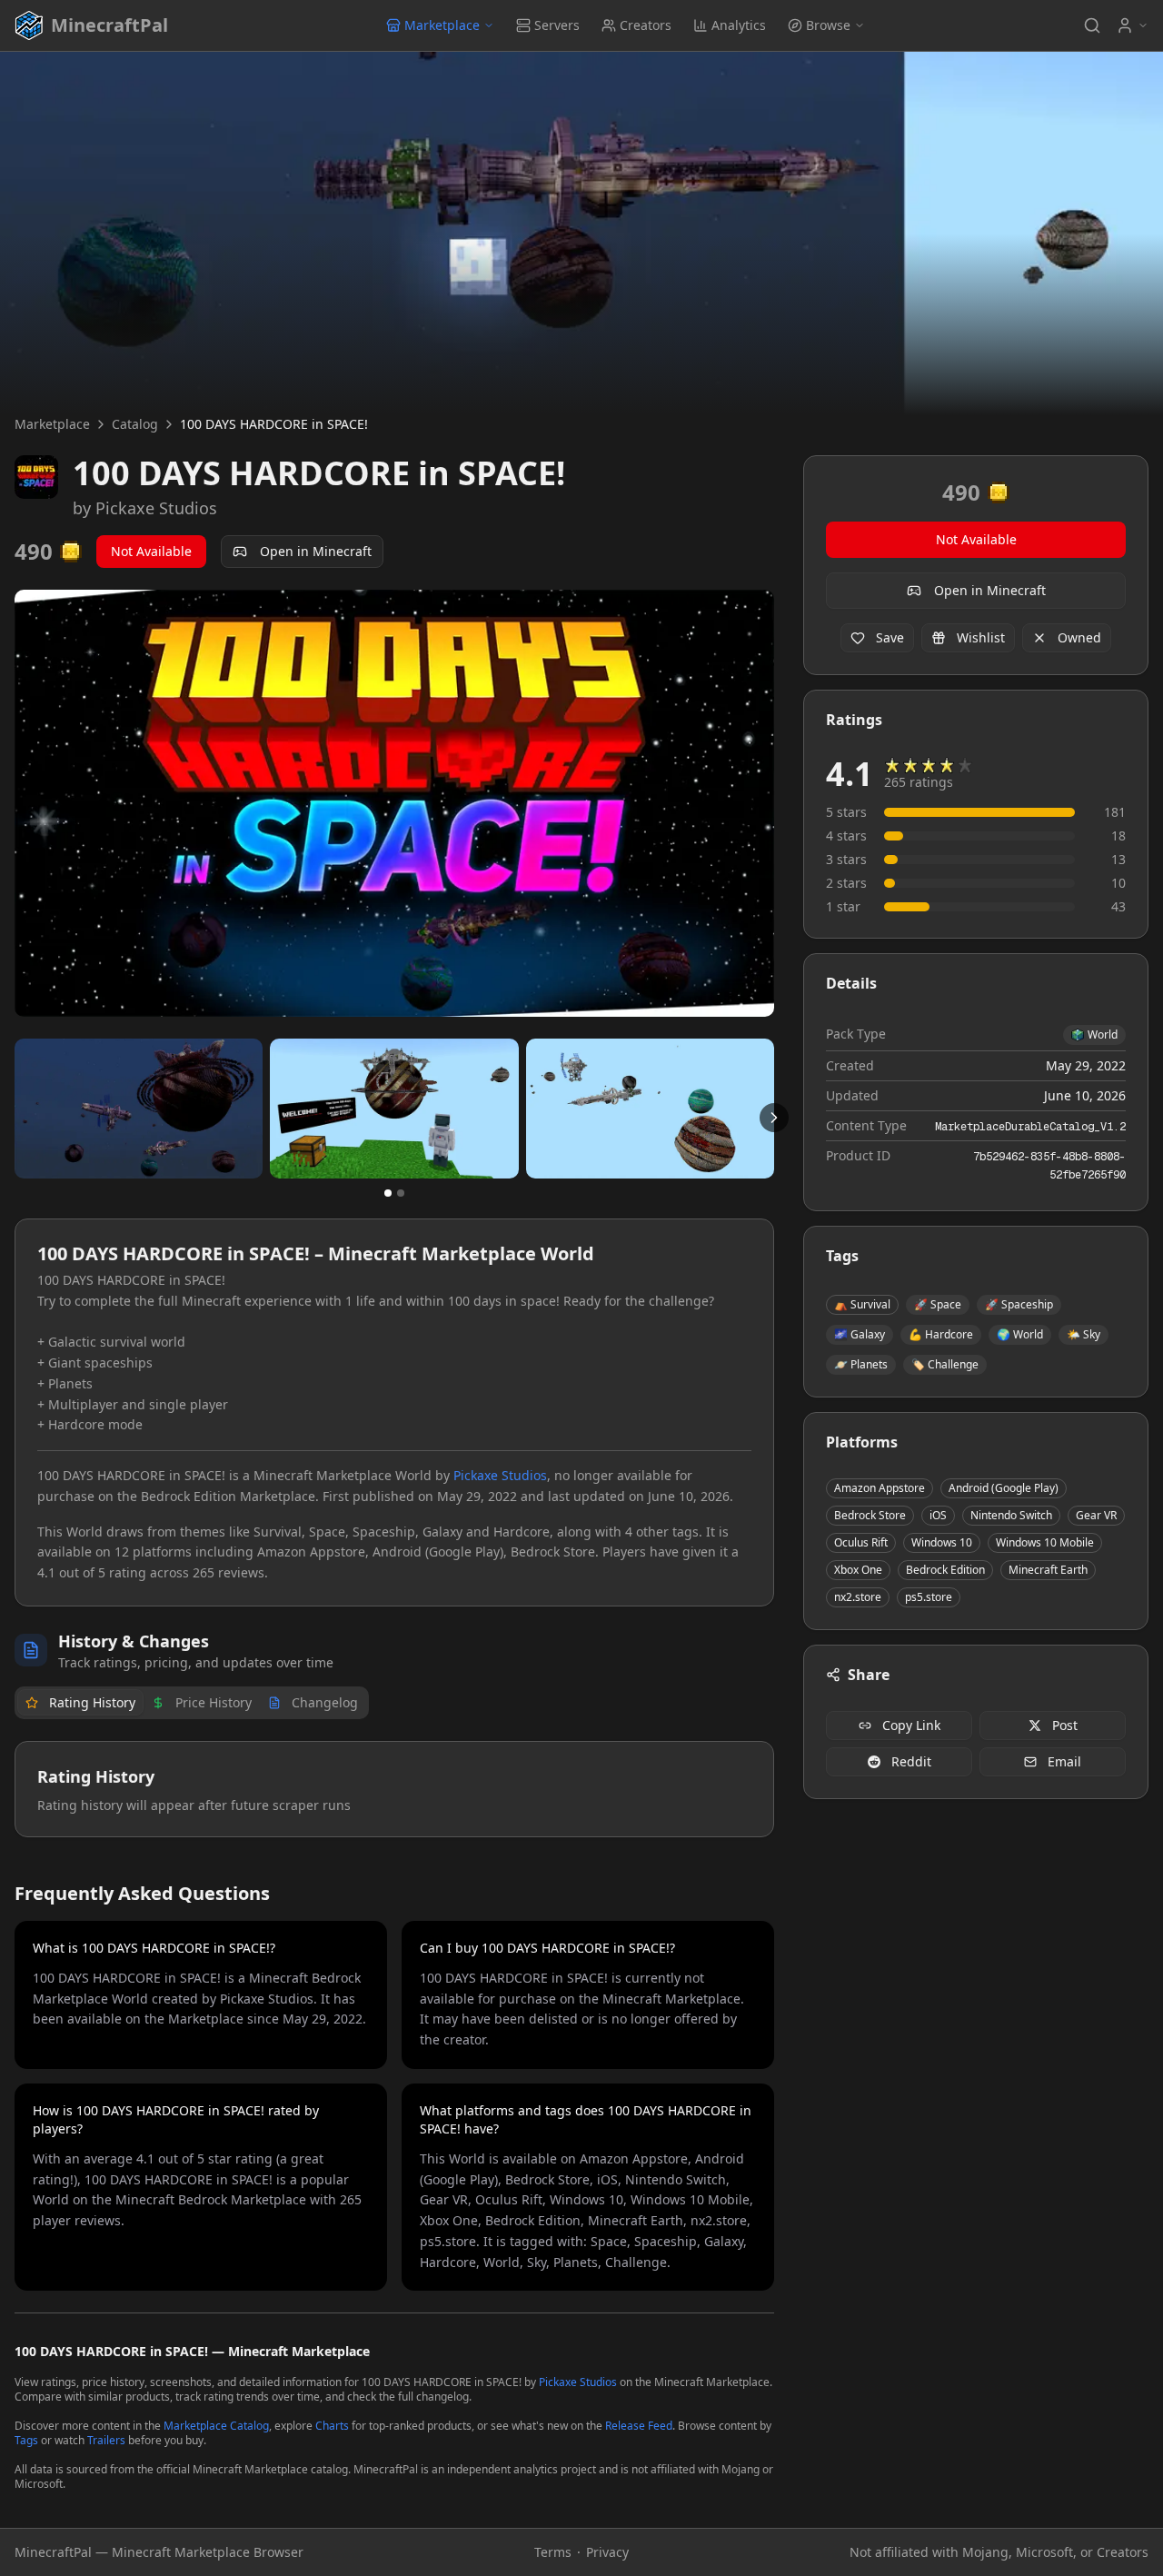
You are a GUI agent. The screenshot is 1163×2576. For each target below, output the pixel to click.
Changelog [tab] (325, 1702)
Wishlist (981, 637)
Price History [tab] (214, 1702)
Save (890, 637)
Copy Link (911, 1725)
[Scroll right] (774, 1118)
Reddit (911, 1761)
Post (1065, 1725)
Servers (557, 25)
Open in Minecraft (316, 551)
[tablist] (192, 1703)
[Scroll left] (15, 1118)
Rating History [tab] (92, 1702)
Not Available (151, 551)
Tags (26, 2440)
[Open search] (1092, 25)
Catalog (135, 424)
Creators (646, 25)
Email (1064, 1761)
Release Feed (639, 2426)
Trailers (106, 2440)
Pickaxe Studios (156, 508)
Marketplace (442, 25)
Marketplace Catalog (216, 2426)
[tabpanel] (394, 1789)
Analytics (739, 25)
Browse (828, 25)
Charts (332, 2426)
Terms (553, 2552)
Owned (1079, 637)
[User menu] (1132, 25)
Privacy (607, 2552)
